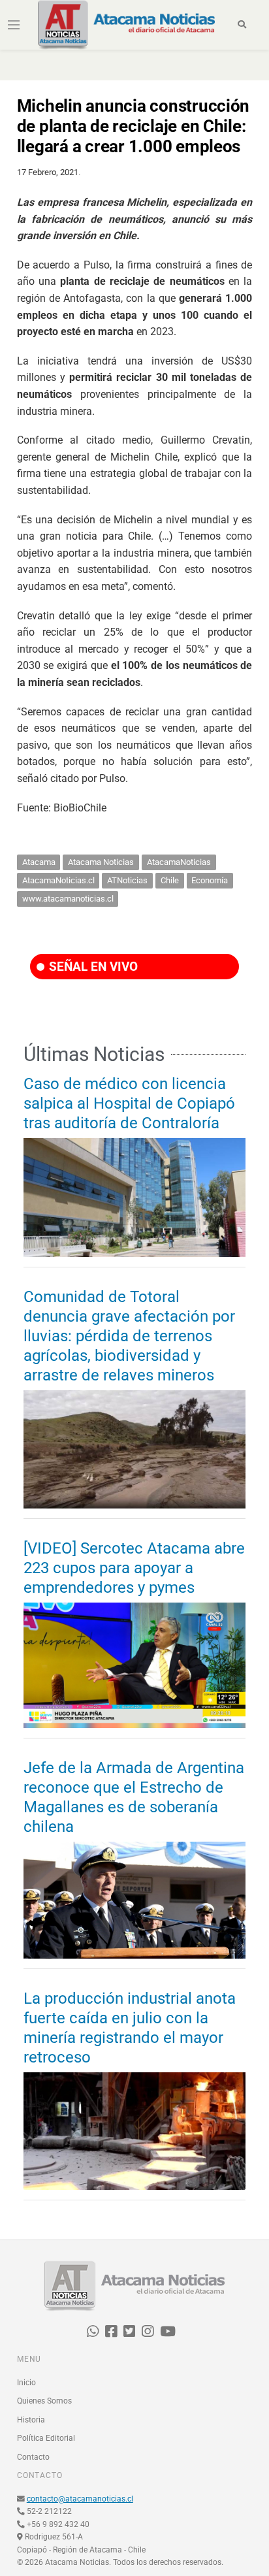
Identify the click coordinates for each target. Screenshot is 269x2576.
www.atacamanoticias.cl (68, 899)
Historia (31, 2420)
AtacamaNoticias (179, 862)
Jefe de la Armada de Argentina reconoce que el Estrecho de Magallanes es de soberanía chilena (134, 1797)
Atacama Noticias (101, 862)
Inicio (26, 2383)
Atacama (39, 862)
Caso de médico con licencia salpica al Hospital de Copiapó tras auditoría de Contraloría (129, 1103)
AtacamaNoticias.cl (58, 880)
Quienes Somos (44, 2401)
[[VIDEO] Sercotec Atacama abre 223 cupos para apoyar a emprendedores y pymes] (134, 1665)
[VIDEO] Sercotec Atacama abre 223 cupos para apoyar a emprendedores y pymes (134, 1568)
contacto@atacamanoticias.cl (80, 2499)
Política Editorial (46, 2438)
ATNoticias (127, 880)
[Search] (242, 25)
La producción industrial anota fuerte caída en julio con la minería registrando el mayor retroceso (130, 2028)
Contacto (33, 2457)
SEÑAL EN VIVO (92, 967)
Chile (170, 880)
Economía (210, 880)
